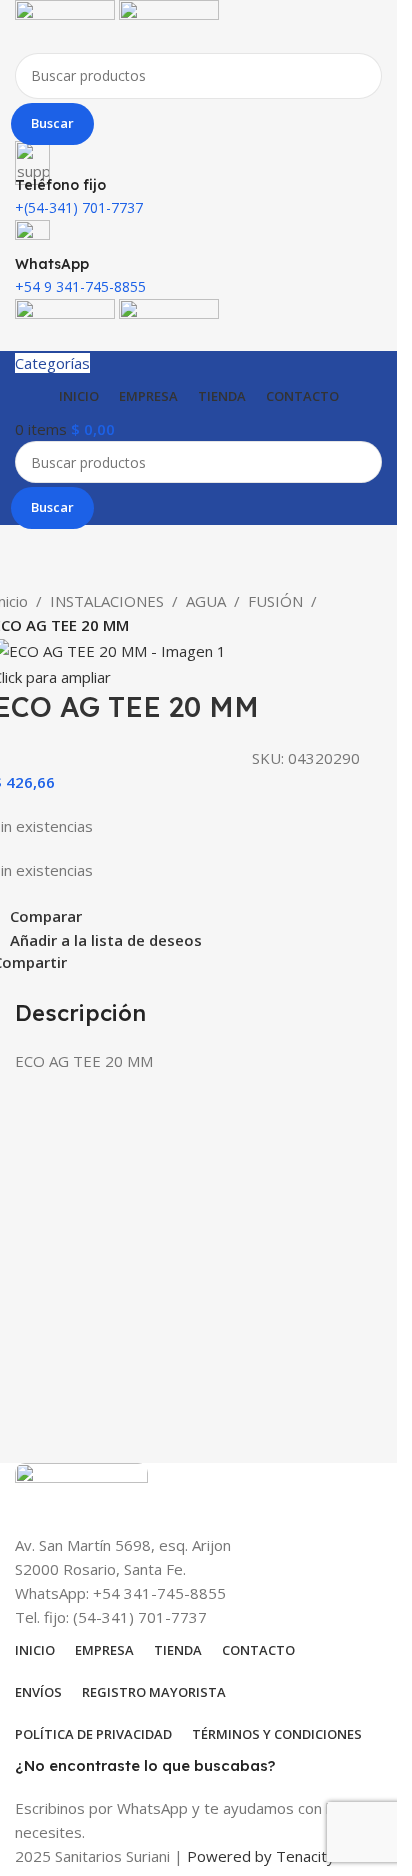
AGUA (206, 601)
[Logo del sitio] (67, 24)
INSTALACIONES (107, 601)
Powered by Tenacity (261, 1856)
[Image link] (81, 1496)
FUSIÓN (275, 601)
